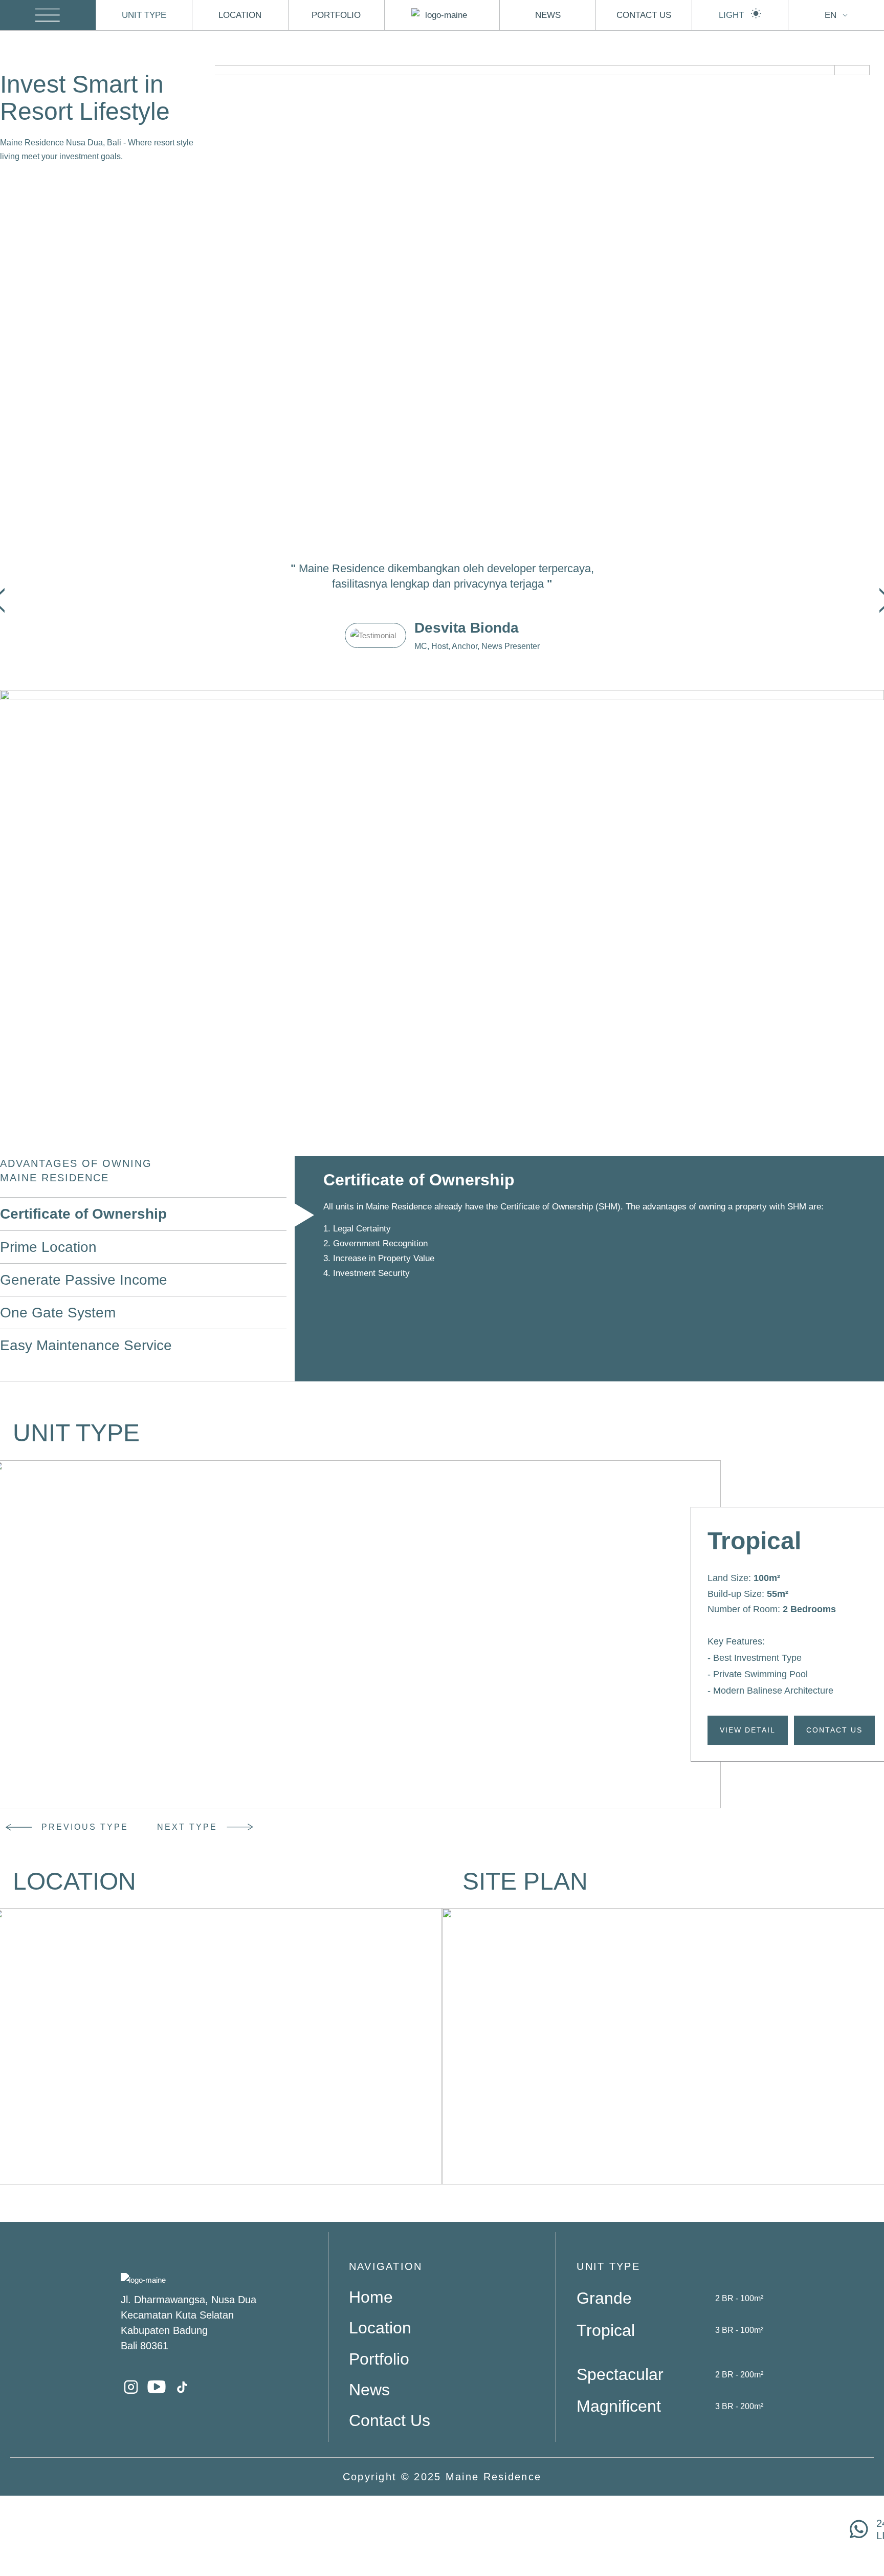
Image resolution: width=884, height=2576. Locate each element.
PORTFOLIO (336, 15)
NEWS (548, 15)
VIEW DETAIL (748, 1730)
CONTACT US (644, 15)
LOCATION (240, 15)
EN (831, 15)
